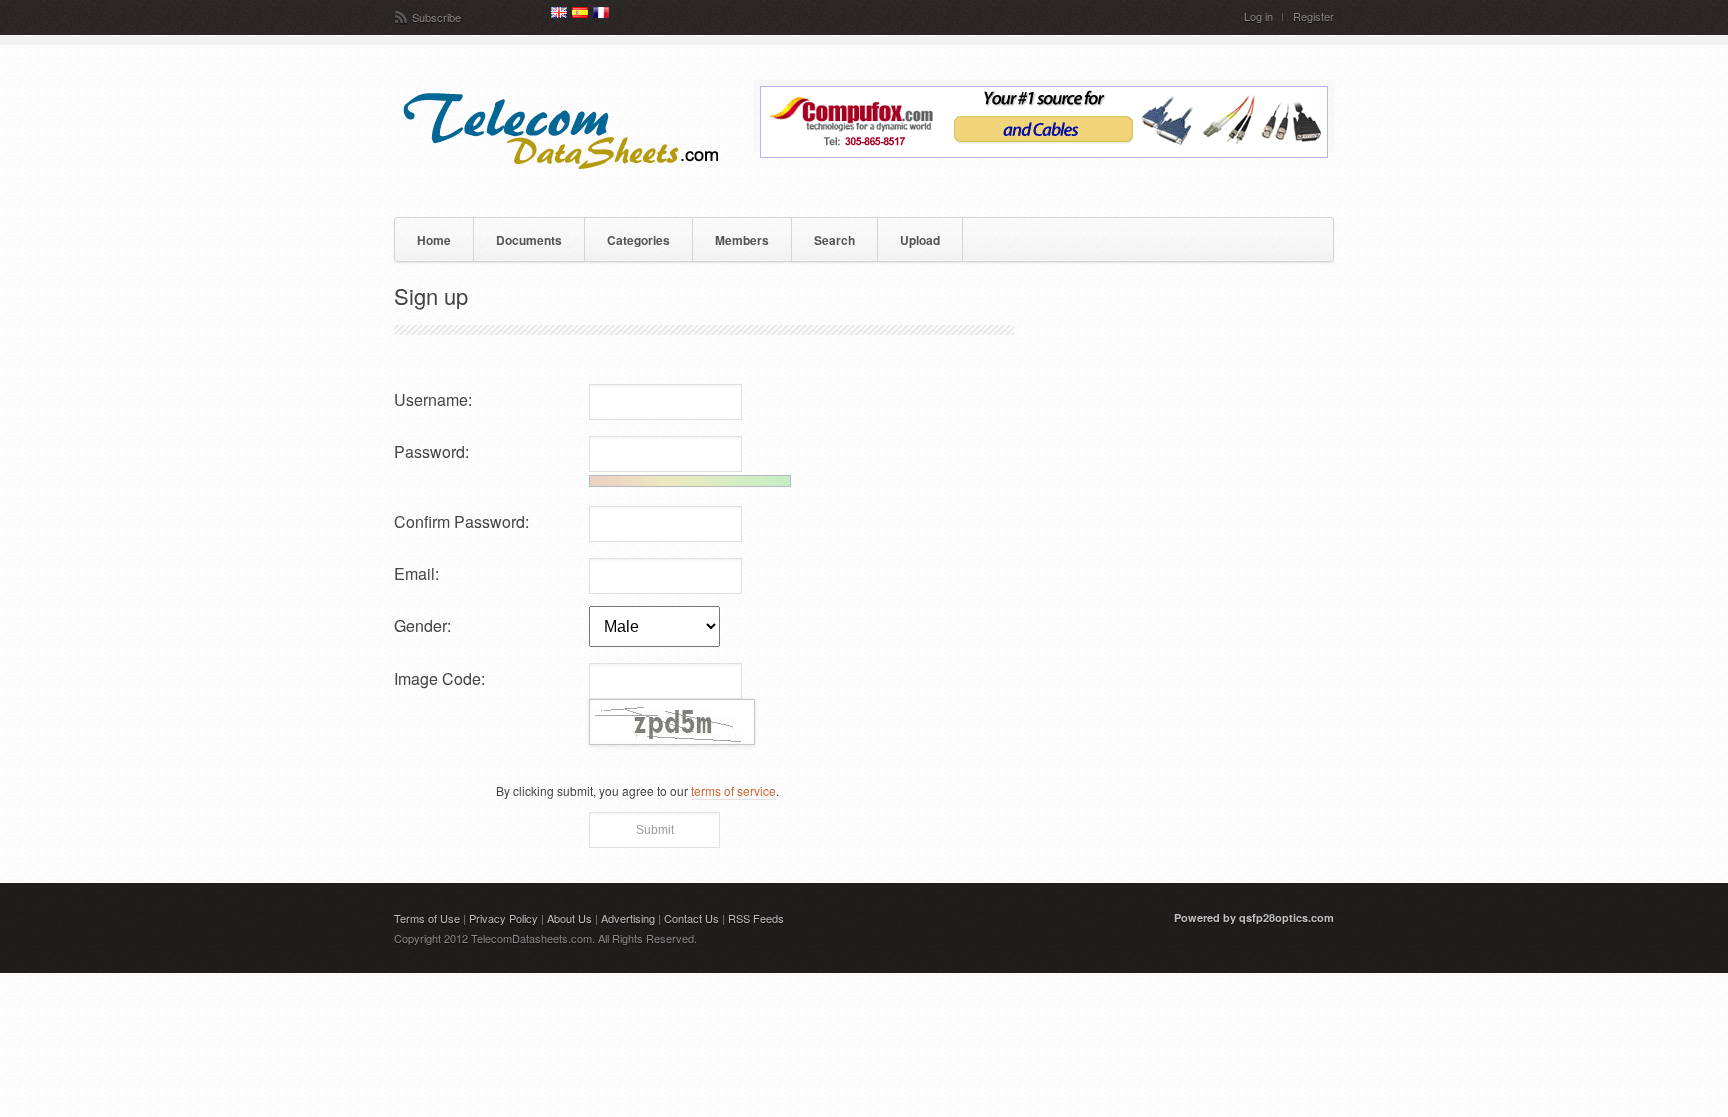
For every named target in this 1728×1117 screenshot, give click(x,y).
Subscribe (436, 17)
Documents (529, 240)
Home (434, 240)
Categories (638, 240)
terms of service (733, 790)
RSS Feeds (756, 918)
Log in (1258, 16)
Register (1313, 16)
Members (742, 240)
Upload (920, 240)
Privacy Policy (503, 918)
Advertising (628, 918)
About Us (569, 918)
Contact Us (691, 918)
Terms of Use (427, 918)
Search (834, 240)
